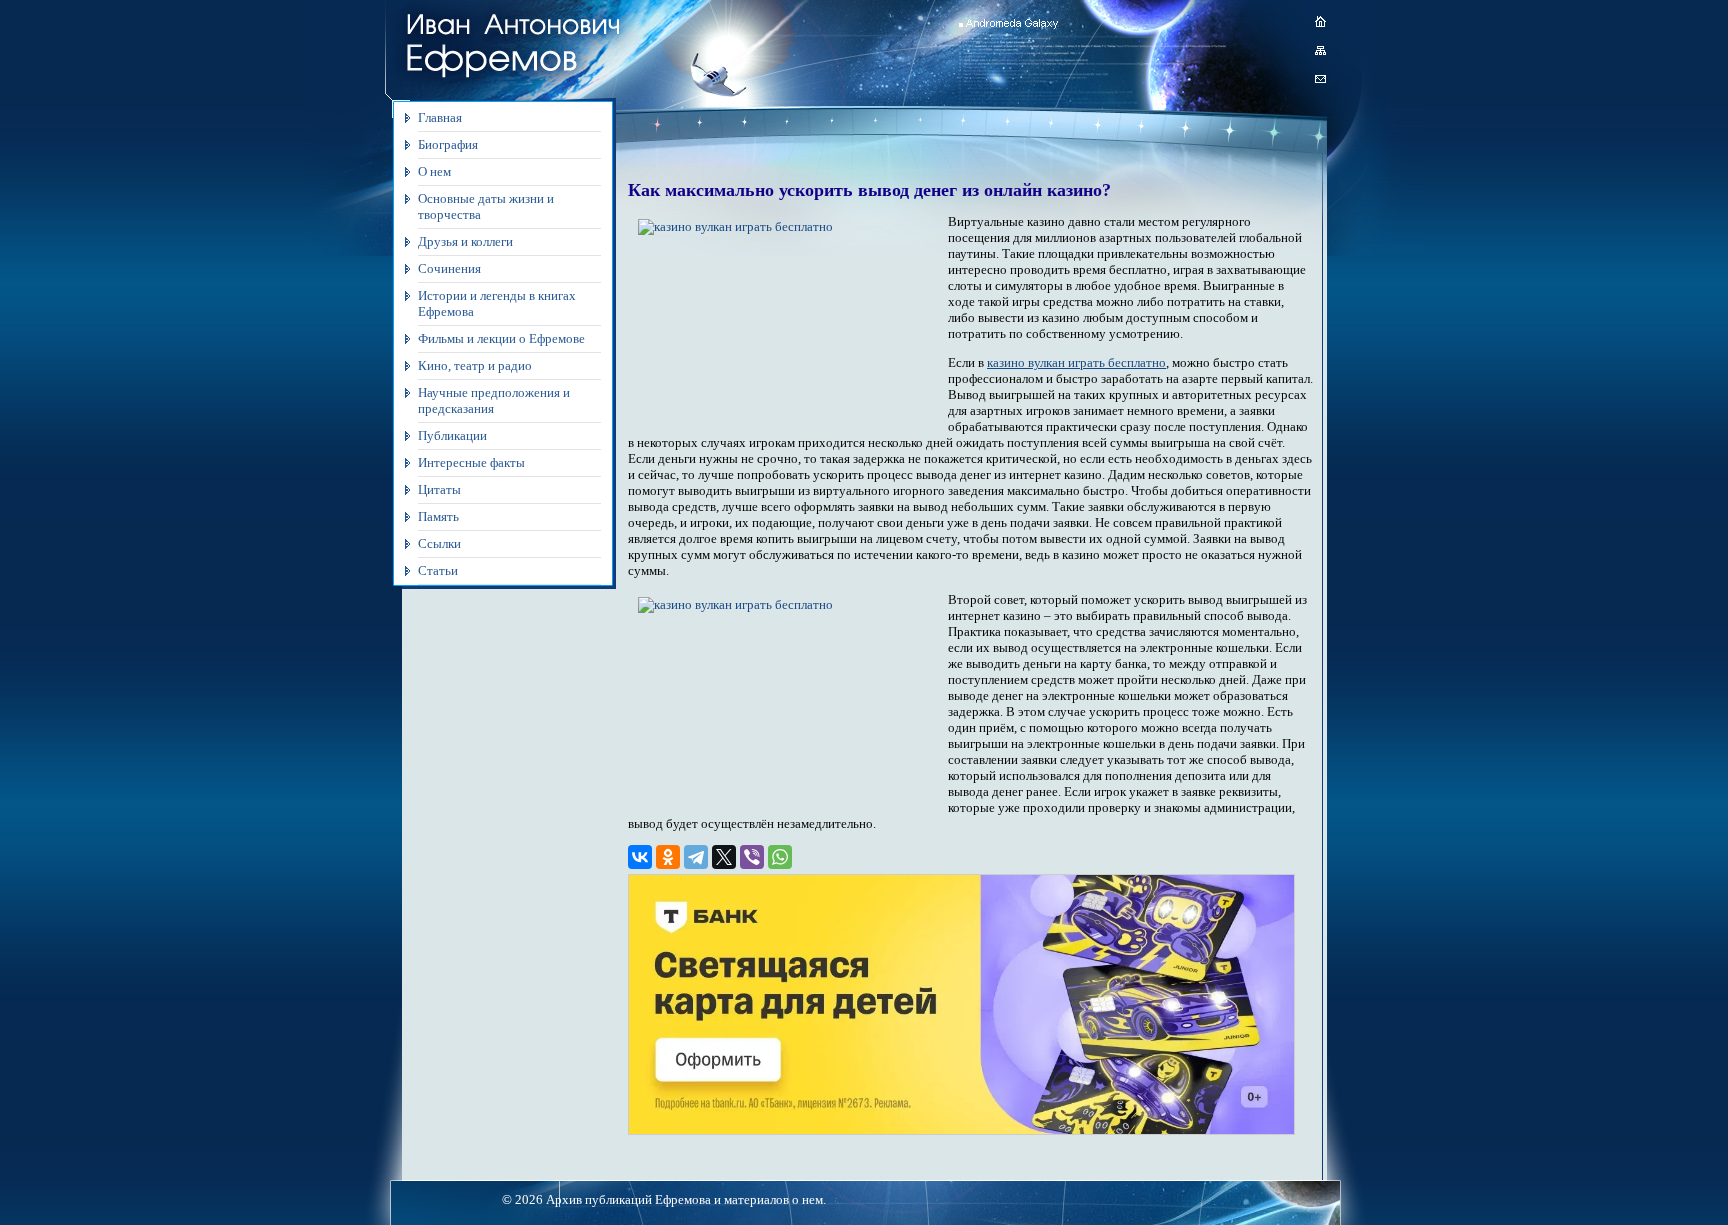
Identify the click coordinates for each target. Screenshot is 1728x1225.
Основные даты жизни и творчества (486, 206)
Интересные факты (471, 462)
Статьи (438, 570)
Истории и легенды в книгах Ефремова (497, 303)
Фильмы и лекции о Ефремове (501, 338)
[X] (724, 857)
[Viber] (752, 857)
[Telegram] (696, 857)
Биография (448, 144)
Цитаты (439, 489)
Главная (440, 117)
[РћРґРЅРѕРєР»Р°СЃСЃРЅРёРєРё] (668, 857)
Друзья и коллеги (465, 241)
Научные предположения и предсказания (494, 400)
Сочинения (449, 268)
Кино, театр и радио (475, 365)
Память (438, 516)
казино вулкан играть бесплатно (1076, 362)
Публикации (452, 435)
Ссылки (439, 543)
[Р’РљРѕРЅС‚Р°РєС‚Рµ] (640, 857)
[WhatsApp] (780, 857)
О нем (434, 171)
